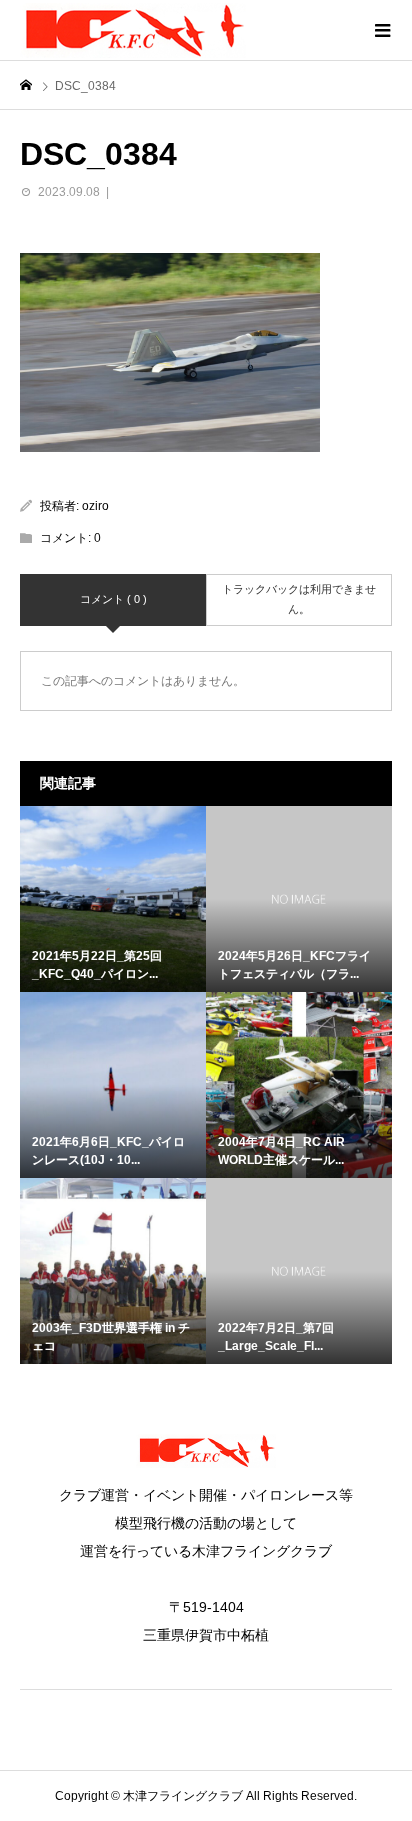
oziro (95, 506)
